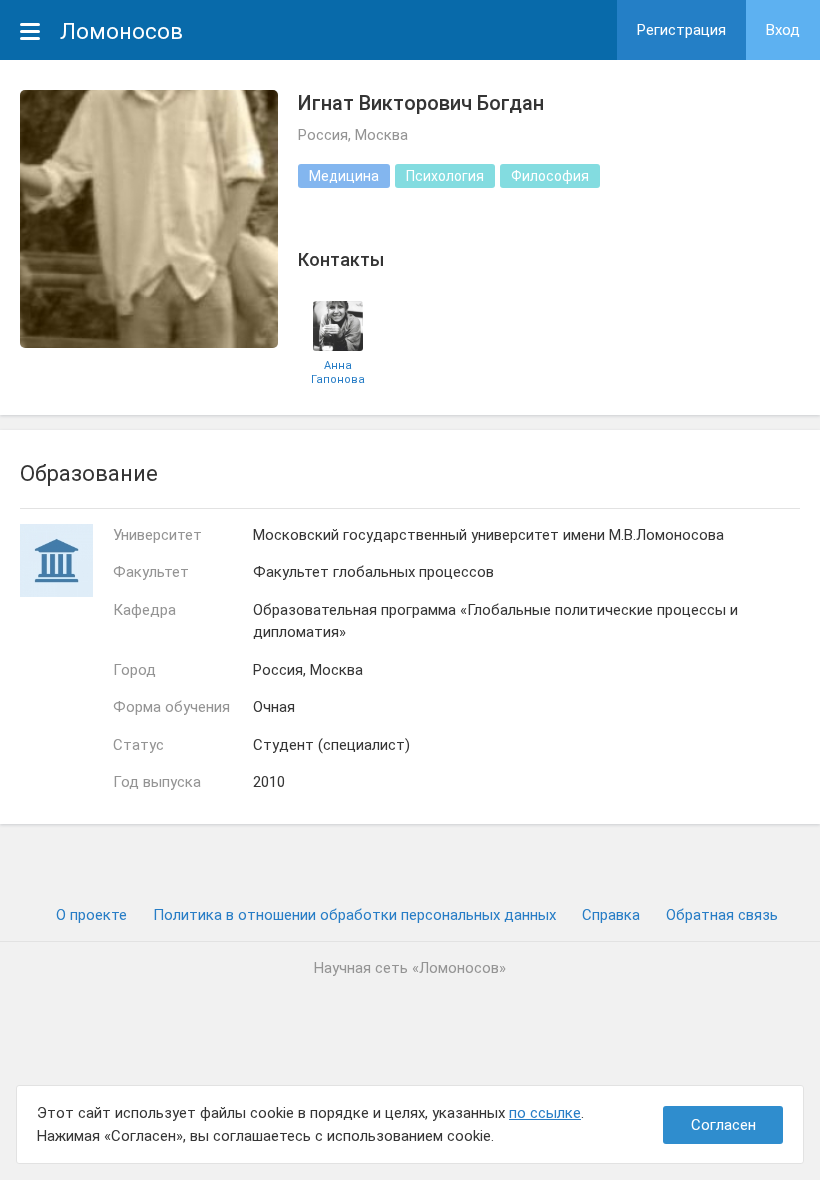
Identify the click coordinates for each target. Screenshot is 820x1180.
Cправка (611, 915)
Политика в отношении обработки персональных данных (354, 915)
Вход (783, 30)
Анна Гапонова (338, 372)
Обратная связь (722, 915)
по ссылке (545, 1113)
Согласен (723, 1125)
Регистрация (681, 30)
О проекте (91, 915)
